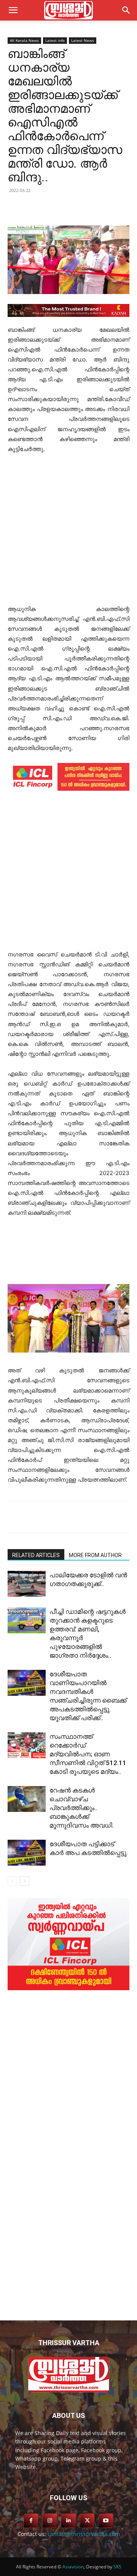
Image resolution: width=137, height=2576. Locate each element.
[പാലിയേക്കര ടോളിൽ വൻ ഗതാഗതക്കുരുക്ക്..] (27, 1584)
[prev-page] (12, 1881)
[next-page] (25, 1881)
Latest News (83, 40)
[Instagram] (50, 2521)
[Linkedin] (74, 208)
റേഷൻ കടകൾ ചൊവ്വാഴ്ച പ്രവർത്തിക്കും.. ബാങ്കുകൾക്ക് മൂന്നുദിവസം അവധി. (82, 1808)
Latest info (55, 40)
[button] (126, 10)
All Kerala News (24, 40)
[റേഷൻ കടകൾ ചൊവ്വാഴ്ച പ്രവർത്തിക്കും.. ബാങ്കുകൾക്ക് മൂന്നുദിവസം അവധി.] (27, 1799)
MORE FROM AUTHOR (95, 1555)
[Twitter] (57, 208)
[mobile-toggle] (13, 10)
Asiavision (73, 2567)
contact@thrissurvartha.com (84, 2534)
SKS (117, 2567)
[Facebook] (39, 208)
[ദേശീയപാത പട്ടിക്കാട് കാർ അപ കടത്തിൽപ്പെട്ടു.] (27, 1853)
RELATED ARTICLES (36, 1555)
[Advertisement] (68, 532)
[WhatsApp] (109, 208)
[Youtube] (106, 2521)
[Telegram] (92, 208)
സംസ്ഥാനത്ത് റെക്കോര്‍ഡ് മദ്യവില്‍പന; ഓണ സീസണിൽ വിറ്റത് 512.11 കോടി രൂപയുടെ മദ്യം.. (88, 1754)
